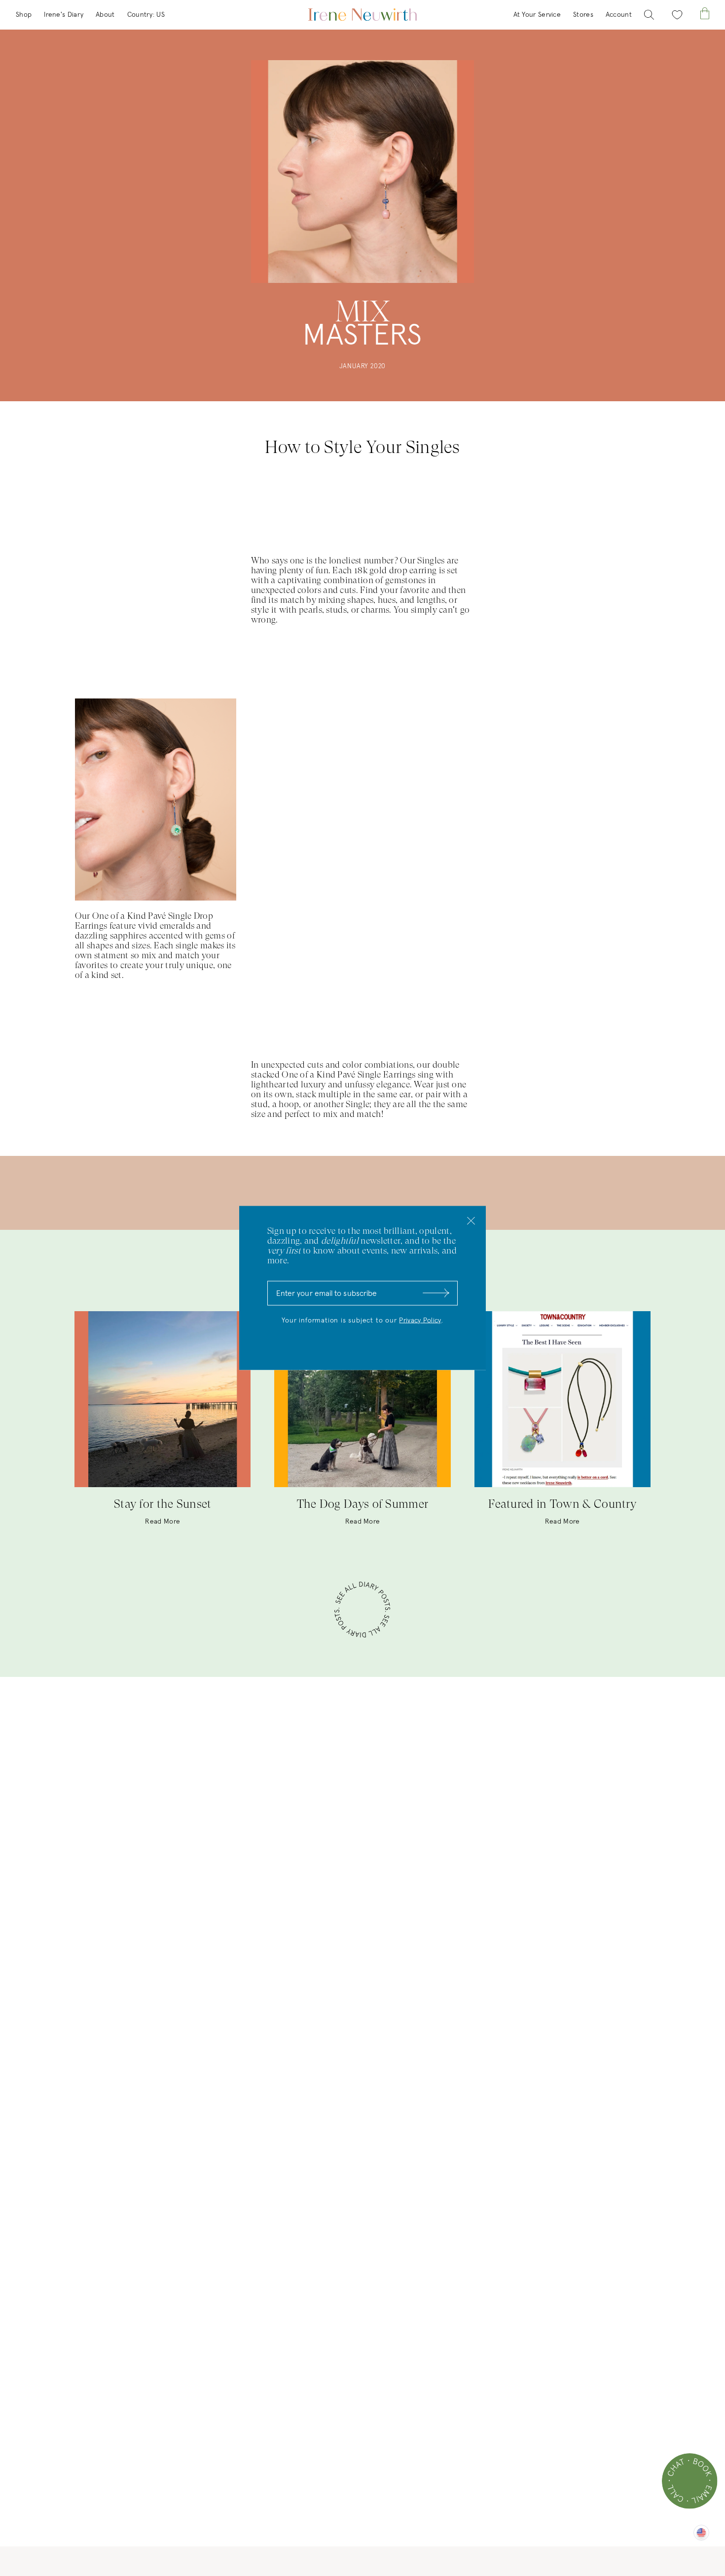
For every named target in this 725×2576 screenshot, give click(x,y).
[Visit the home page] (362, 15)
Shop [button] (24, 15)
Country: (146, 15)
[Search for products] (649, 15)
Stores (583, 15)
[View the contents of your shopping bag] (705, 14)
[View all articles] (362, 1611)
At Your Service (537, 15)
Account (619, 15)
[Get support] (690, 2481)
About (105, 15)
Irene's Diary (64, 15)
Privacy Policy (420, 1321)
